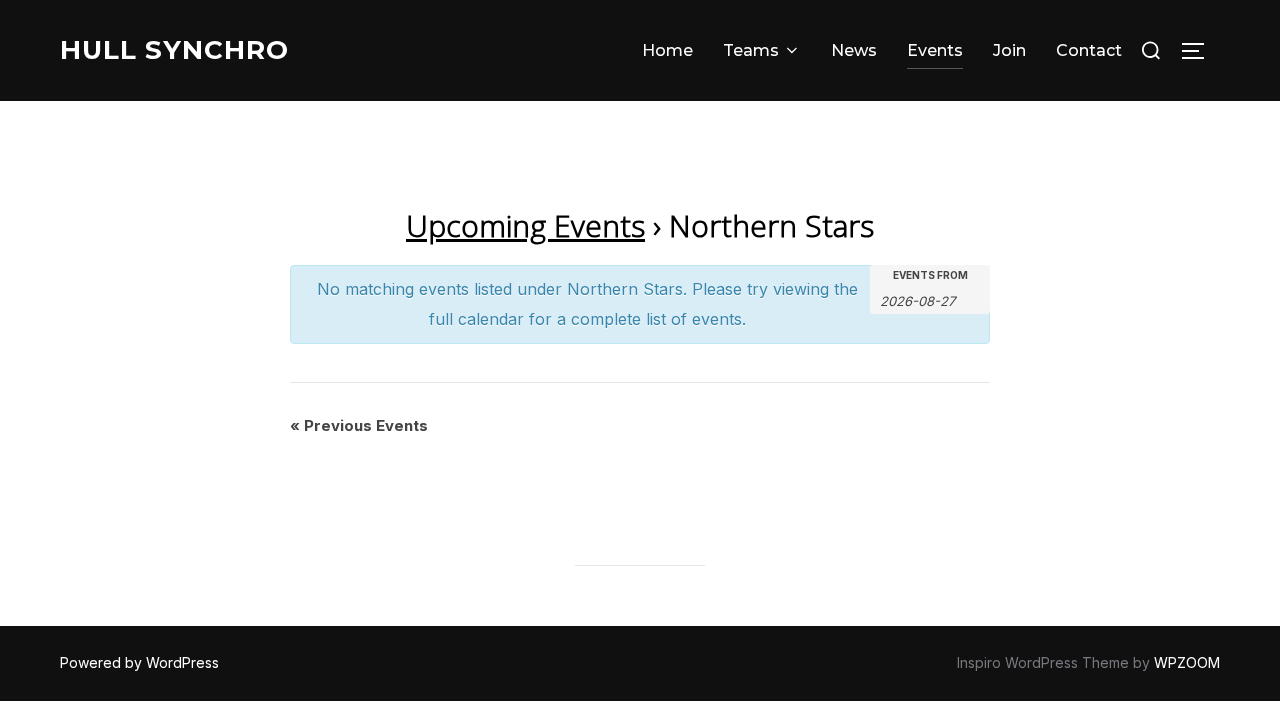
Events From (930, 275)
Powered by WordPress (139, 662)
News (854, 50)
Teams (751, 50)
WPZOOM (1187, 662)
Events (935, 50)
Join (1009, 50)
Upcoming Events (525, 225)
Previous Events (359, 425)
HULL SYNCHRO (174, 50)
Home (667, 50)
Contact (1089, 50)
